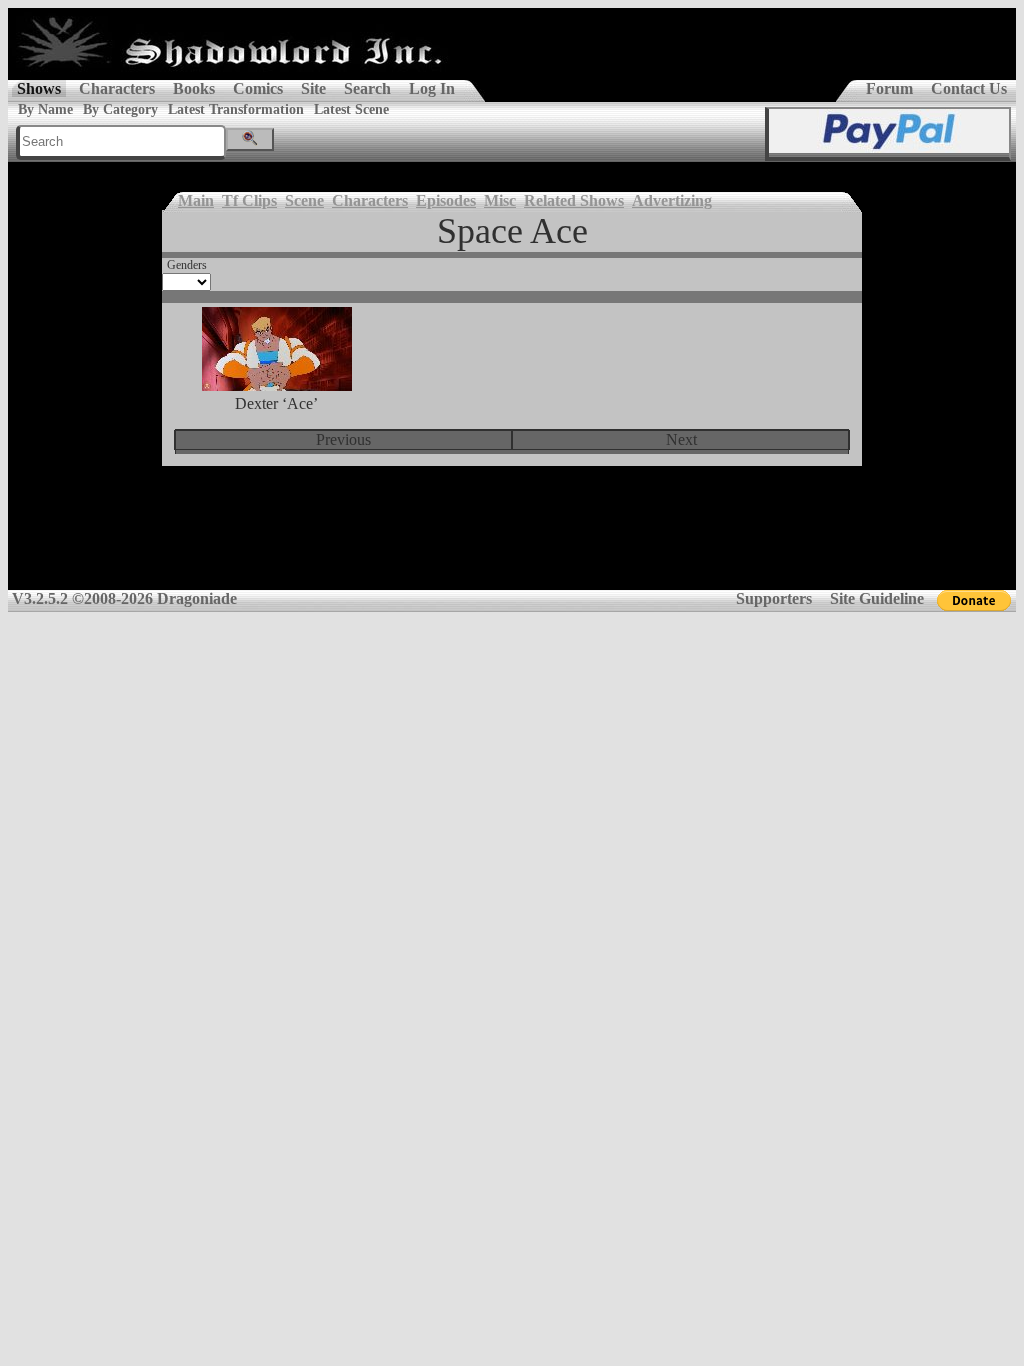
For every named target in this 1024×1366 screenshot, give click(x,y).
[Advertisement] (512, 541)
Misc (500, 200)
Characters (117, 88)
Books (194, 88)
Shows (39, 88)
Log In (432, 88)
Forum (889, 88)
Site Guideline (877, 598)
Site (313, 88)
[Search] (250, 139)
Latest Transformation (236, 109)
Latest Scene (351, 109)
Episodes (446, 200)
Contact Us (969, 88)
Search (367, 88)
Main (196, 200)
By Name (45, 109)
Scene (304, 200)
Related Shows (574, 200)
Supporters (774, 598)
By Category (120, 109)
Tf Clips (249, 200)
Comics (258, 88)
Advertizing (672, 200)
